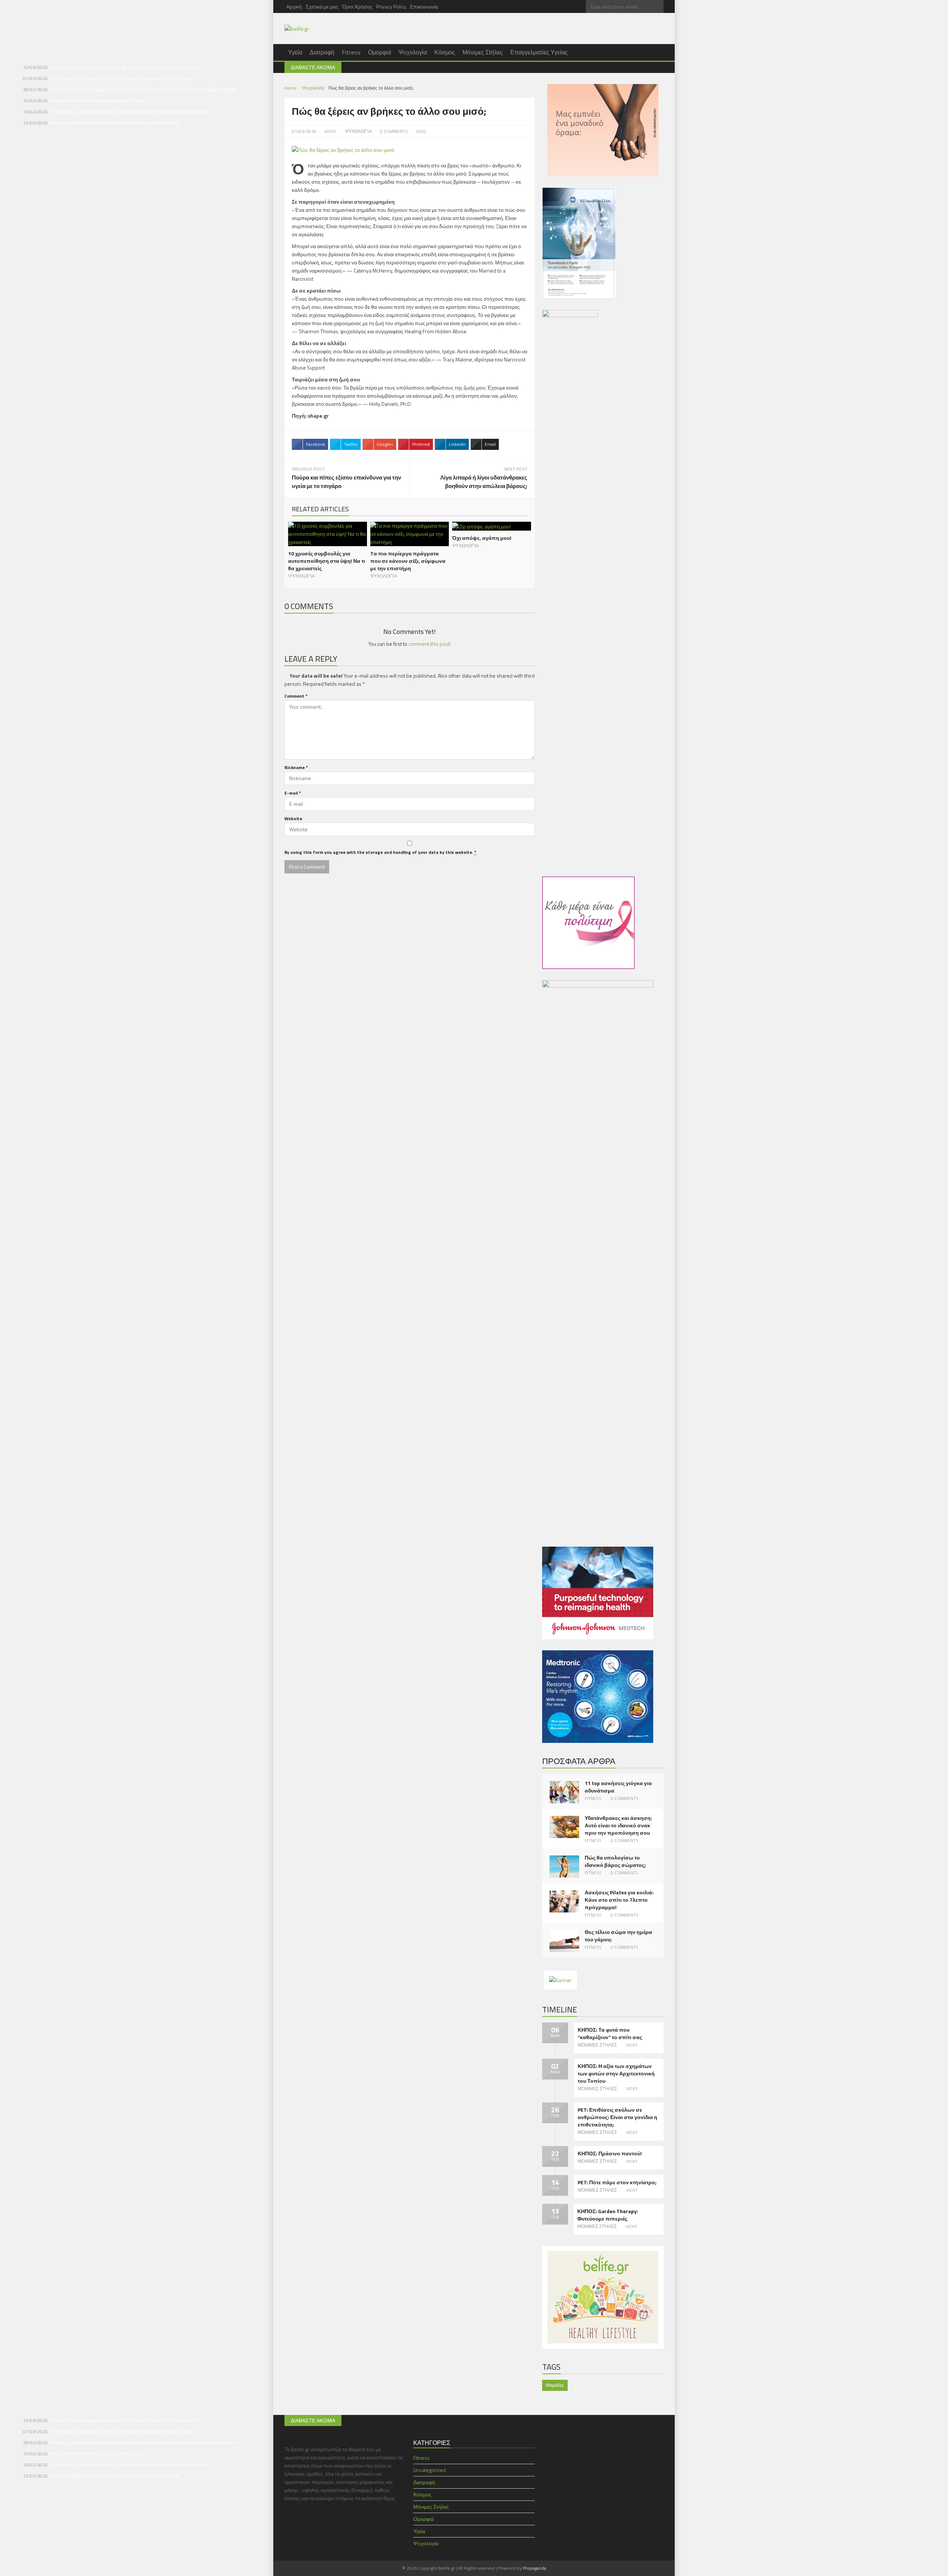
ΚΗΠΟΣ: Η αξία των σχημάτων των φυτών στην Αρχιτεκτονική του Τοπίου (616, 2074)
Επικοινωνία (424, 6)
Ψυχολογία (413, 52)
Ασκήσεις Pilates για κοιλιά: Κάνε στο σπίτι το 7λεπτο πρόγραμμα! (619, 1900)
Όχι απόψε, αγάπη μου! (482, 538)
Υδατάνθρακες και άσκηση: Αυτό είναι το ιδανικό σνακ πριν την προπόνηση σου (618, 1825)
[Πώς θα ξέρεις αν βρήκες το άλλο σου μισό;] (343, 149)
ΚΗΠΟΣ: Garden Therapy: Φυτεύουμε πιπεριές (608, 2215)
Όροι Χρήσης (357, 6)
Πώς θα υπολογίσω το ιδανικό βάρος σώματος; (615, 1861)
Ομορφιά (380, 52)
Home (291, 88)
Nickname (296, 767)
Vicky (330, 131)
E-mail (293, 793)
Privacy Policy (391, 6)
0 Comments (625, 1798)
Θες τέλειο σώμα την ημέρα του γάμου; (618, 1936)
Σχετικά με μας (322, 6)
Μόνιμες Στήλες (483, 52)
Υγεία (295, 52)
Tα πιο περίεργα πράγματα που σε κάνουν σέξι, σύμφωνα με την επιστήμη (408, 561)
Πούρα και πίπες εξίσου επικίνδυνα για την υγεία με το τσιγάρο (346, 482)
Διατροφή (322, 52)
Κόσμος (445, 52)
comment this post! (430, 644)
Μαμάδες (555, 2385)
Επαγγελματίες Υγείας (539, 52)
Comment (296, 696)
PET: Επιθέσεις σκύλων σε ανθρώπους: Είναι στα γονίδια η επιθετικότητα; (617, 2117)
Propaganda (535, 2568)
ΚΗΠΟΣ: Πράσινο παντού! (610, 2154)
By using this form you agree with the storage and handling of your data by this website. (380, 852)
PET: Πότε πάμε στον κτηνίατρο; (617, 2182)
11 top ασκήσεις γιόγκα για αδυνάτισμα (618, 1787)
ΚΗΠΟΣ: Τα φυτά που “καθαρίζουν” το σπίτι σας (610, 2034)
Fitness (351, 52)
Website (293, 818)
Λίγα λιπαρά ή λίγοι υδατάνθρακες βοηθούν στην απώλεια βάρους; (484, 482)
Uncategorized (430, 2470)
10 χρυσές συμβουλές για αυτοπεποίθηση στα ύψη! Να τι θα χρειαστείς (327, 561)
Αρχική (294, 6)
